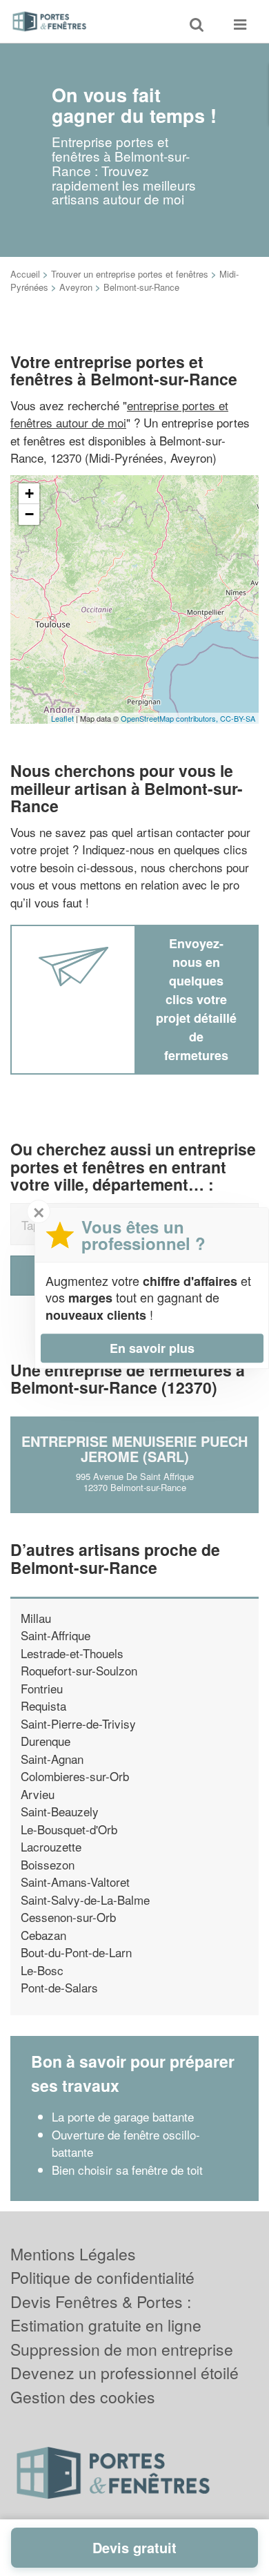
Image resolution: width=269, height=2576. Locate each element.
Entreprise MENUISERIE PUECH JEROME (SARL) (134, 1449)
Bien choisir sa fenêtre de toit (127, 2170)
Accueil (25, 274)
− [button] (29, 514)
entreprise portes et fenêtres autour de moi (119, 414)
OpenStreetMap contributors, (170, 718)
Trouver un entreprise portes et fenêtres (130, 274)
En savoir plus (152, 1348)
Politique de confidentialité (102, 2277)
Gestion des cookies (83, 2397)
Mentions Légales (73, 2254)
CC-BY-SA (238, 718)
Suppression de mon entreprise (122, 2349)
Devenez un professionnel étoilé (124, 2373)
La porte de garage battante (123, 2116)
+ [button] (29, 493)
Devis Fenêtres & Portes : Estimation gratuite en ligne (106, 2314)
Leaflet (62, 718)
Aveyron (76, 287)
